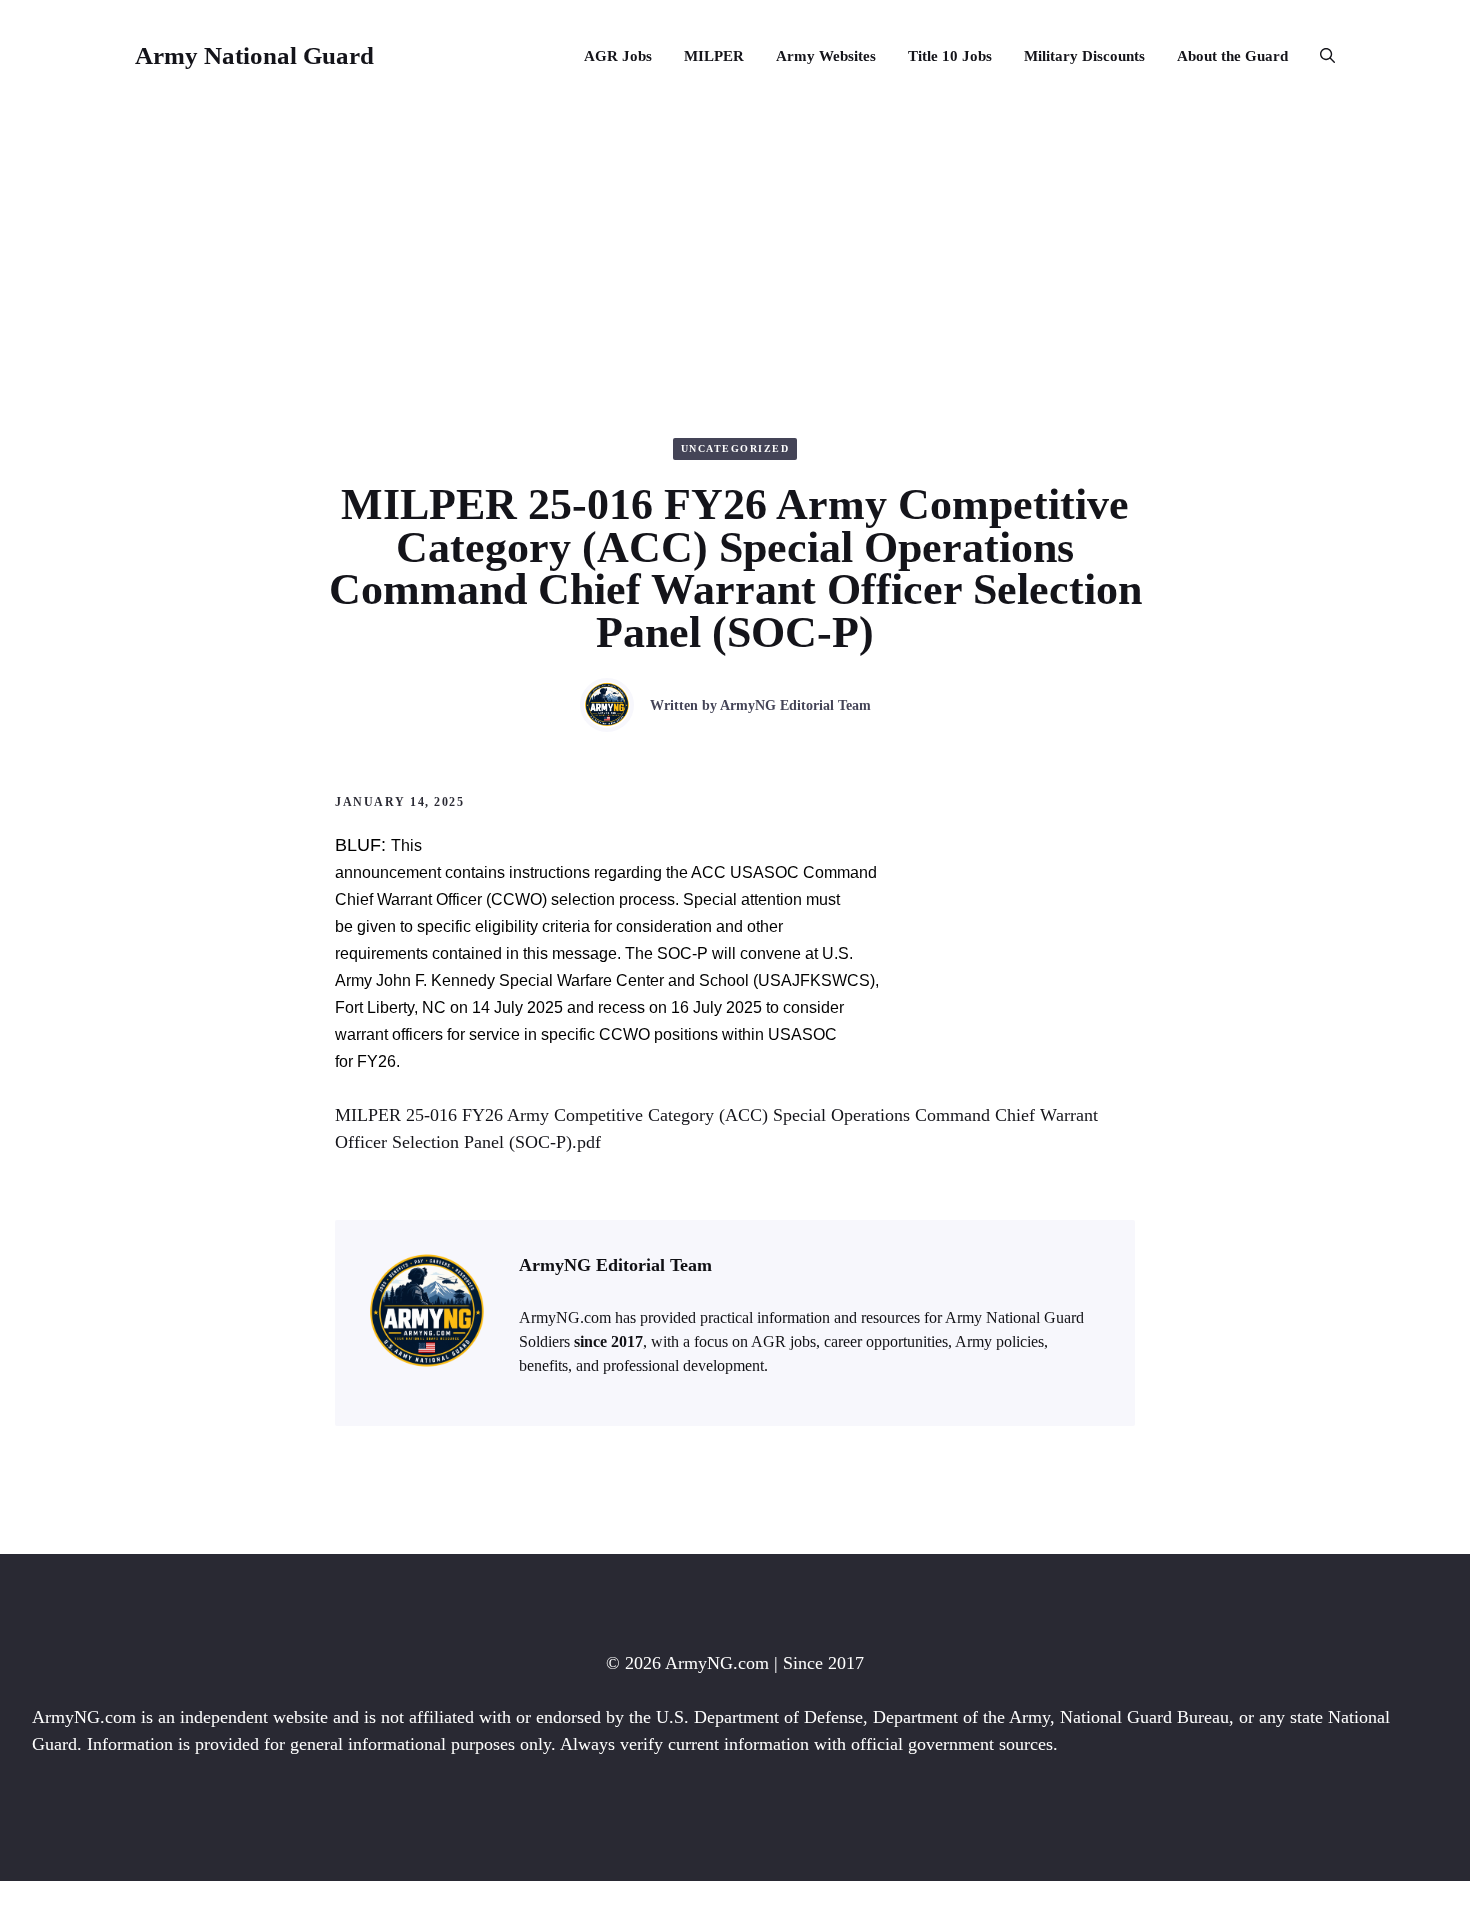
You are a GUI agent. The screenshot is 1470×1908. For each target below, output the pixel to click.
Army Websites (826, 56)
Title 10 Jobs (950, 56)
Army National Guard (254, 55)
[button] (1319, 56)
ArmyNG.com (717, 1663)
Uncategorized (735, 448)
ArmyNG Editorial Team (795, 705)
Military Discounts (1084, 56)
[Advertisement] (735, 262)
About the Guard (1232, 56)
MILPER (714, 56)
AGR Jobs (618, 56)
